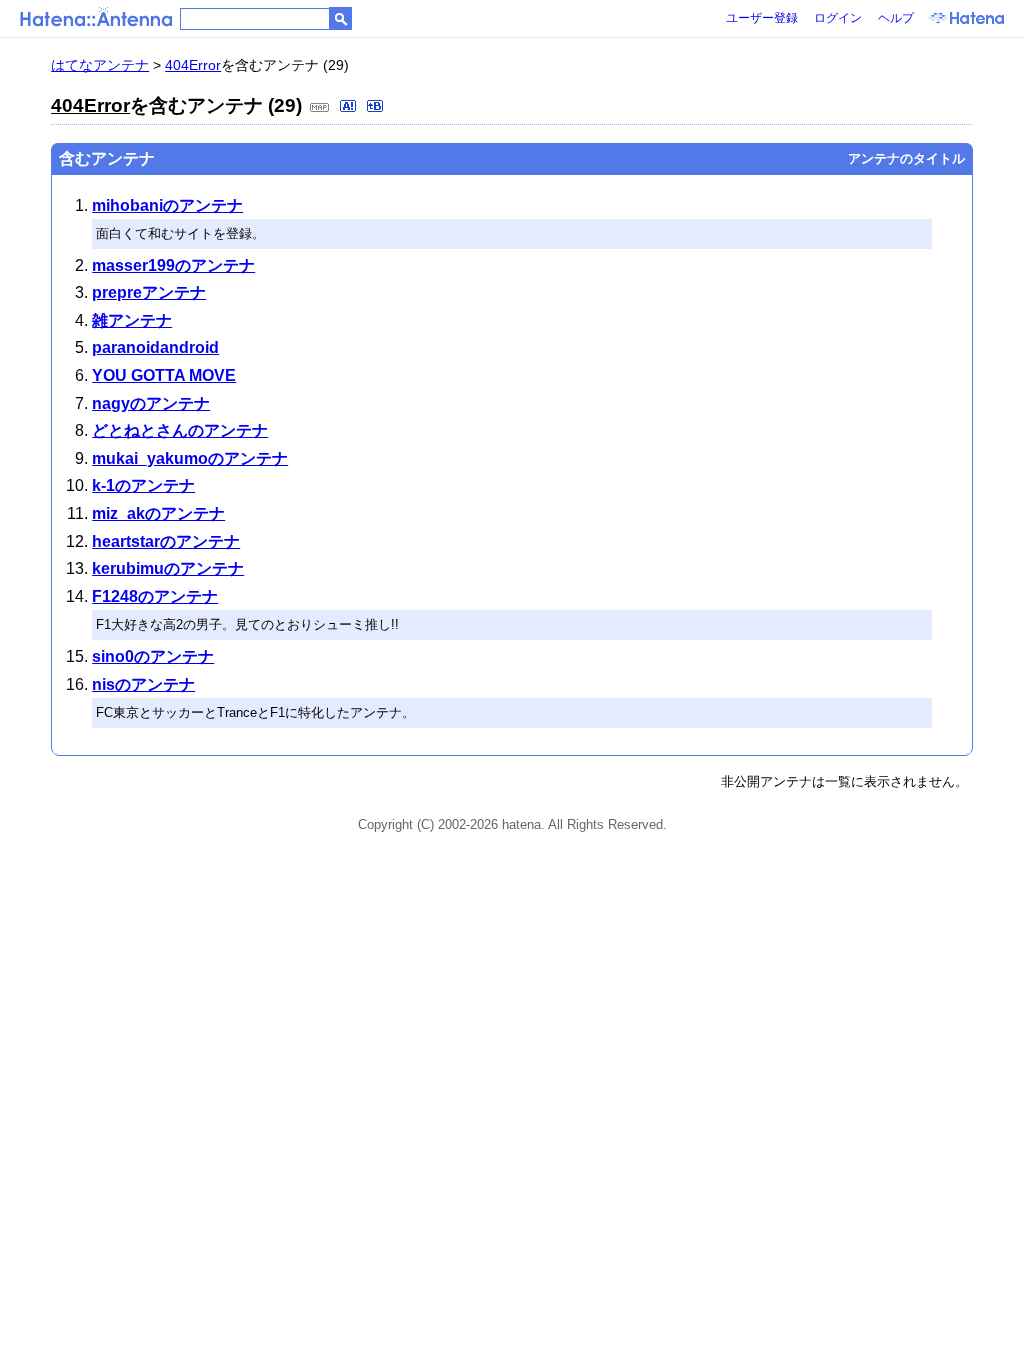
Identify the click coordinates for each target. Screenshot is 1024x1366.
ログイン (838, 18)
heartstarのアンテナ (166, 541)
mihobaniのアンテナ (167, 205)
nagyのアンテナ (151, 403)
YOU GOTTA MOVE (164, 375)
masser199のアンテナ (173, 265)
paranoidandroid (155, 347)
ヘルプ (896, 18)
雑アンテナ (132, 320)
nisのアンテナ (143, 684)
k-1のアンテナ (143, 485)
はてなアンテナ (100, 65)
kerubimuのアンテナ (168, 568)
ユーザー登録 (762, 18)
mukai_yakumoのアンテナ (190, 458)
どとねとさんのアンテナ (180, 430)
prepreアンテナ (149, 292)
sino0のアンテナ (153, 656)
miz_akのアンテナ (158, 513)
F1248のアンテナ (155, 596)
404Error (193, 65)
